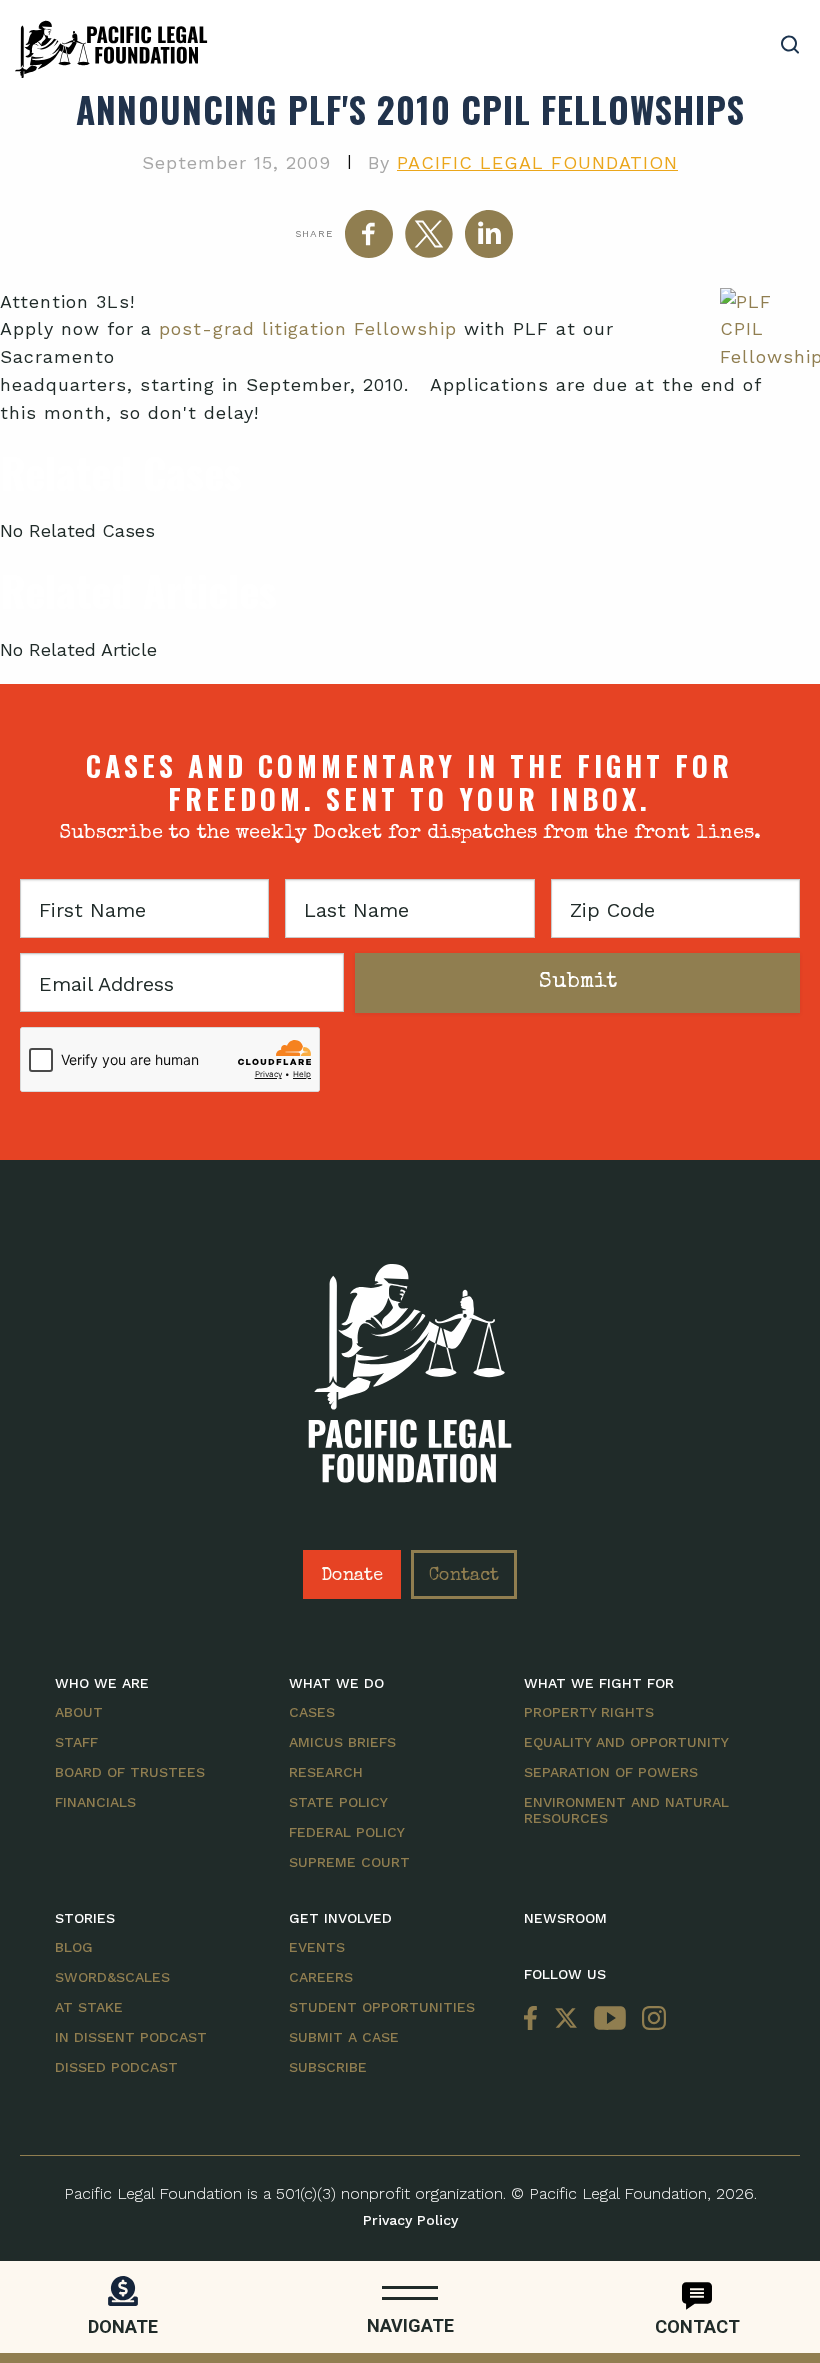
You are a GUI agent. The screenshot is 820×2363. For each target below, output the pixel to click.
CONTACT (697, 2326)
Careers (321, 1977)
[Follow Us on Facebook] (535, 2019)
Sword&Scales (112, 1977)
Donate (352, 1576)
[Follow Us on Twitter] (566, 2019)
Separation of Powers (611, 1772)
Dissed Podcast (116, 2067)
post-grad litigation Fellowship (308, 328)
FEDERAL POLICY (347, 1832)
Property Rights (589, 1712)
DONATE (123, 2326)
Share (314, 233)
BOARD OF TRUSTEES (130, 1772)
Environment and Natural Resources (626, 1810)
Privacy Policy (410, 2220)
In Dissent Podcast (131, 2037)
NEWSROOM (565, 1918)
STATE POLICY (338, 1802)
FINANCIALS (95, 1802)
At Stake (89, 2007)
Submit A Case (344, 2037)
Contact (464, 1576)
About (79, 1712)
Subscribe (328, 2067)
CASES (312, 1712)
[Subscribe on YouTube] (610, 2019)
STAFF (76, 1742)
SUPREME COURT (349, 1862)
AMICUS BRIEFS (342, 1742)
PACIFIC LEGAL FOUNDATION (537, 162)
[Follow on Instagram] (650, 2019)
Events (317, 1947)
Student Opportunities (382, 2007)
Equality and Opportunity (626, 1742)
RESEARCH (326, 1772)
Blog (74, 1947)
